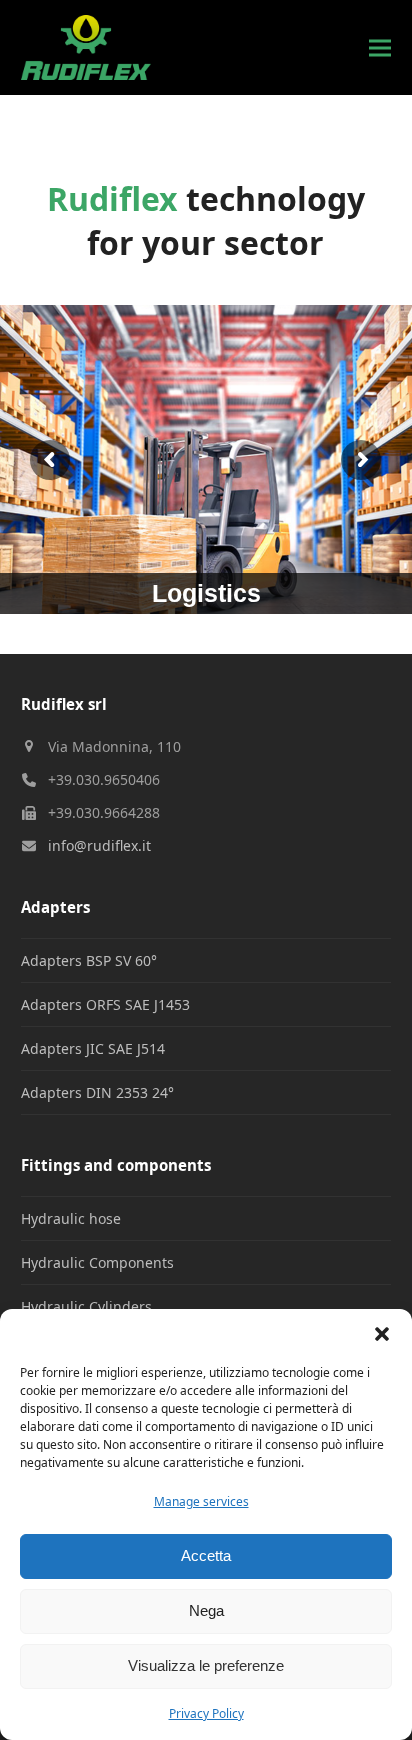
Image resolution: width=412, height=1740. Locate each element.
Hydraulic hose (71, 1218)
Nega (206, 1610)
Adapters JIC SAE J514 (93, 1048)
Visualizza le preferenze (206, 1665)
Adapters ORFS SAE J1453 (105, 1004)
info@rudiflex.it (99, 845)
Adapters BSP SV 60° (89, 960)
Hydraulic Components (97, 1262)
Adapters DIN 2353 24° (97, 1092)
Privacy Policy (206, 1713)
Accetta (206, 1555)
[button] (382, 1334)
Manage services (201, 1501)
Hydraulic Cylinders (86, 1306)
